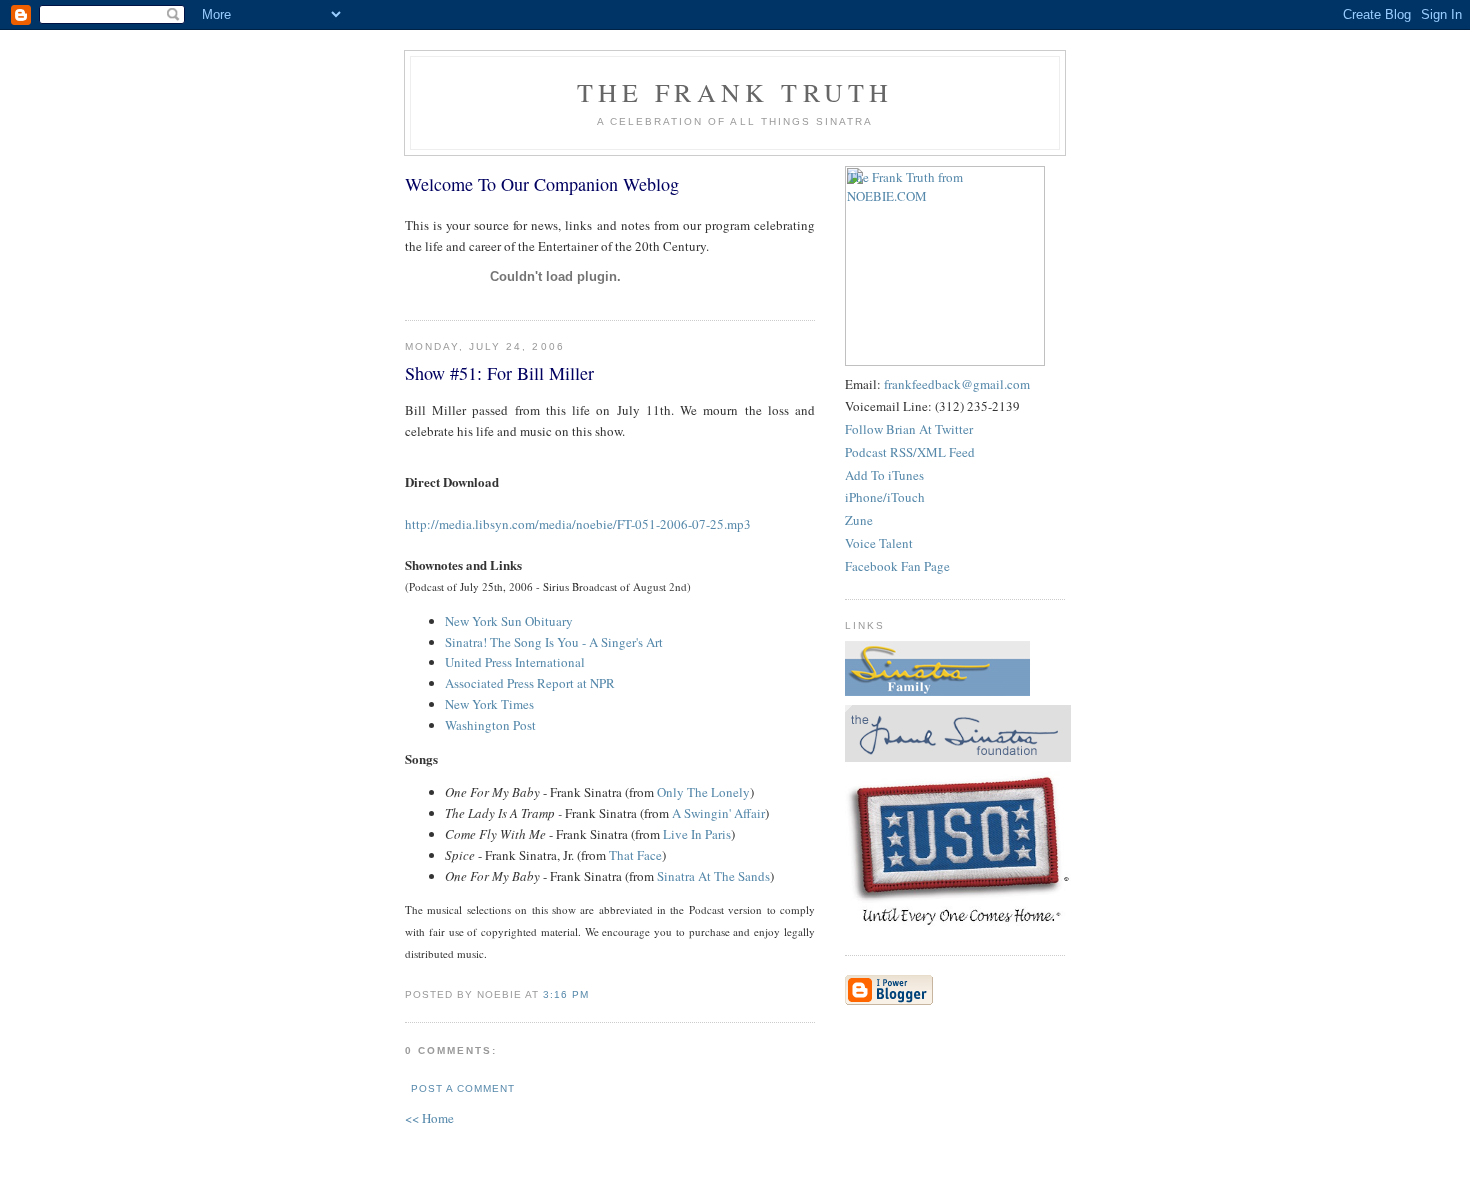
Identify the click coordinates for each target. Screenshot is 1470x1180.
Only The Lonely (703, 792)
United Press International (515, 662)
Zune (859, 520)
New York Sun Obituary (509, 621)
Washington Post (490, 725)
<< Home (429, 1118)
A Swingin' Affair (718, 813)
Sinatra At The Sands (713, 876)
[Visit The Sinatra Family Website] (937, 691)
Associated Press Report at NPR (530, 683)
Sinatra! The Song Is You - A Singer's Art (554, 642)
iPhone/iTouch (885, 497)
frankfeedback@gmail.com (957, 384)
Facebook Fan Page (897, 566)
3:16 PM (566, 994)
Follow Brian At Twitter (909, 429)
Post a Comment (463, 1088)
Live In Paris (697, 834)
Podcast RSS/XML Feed (910, 452)
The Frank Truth (735, 92)
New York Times (489, 704)
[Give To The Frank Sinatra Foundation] (958, 757)
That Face (635, 855)
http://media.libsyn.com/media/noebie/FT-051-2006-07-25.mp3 (578, 524)
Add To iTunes (884, 475)
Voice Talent (879, 543)
